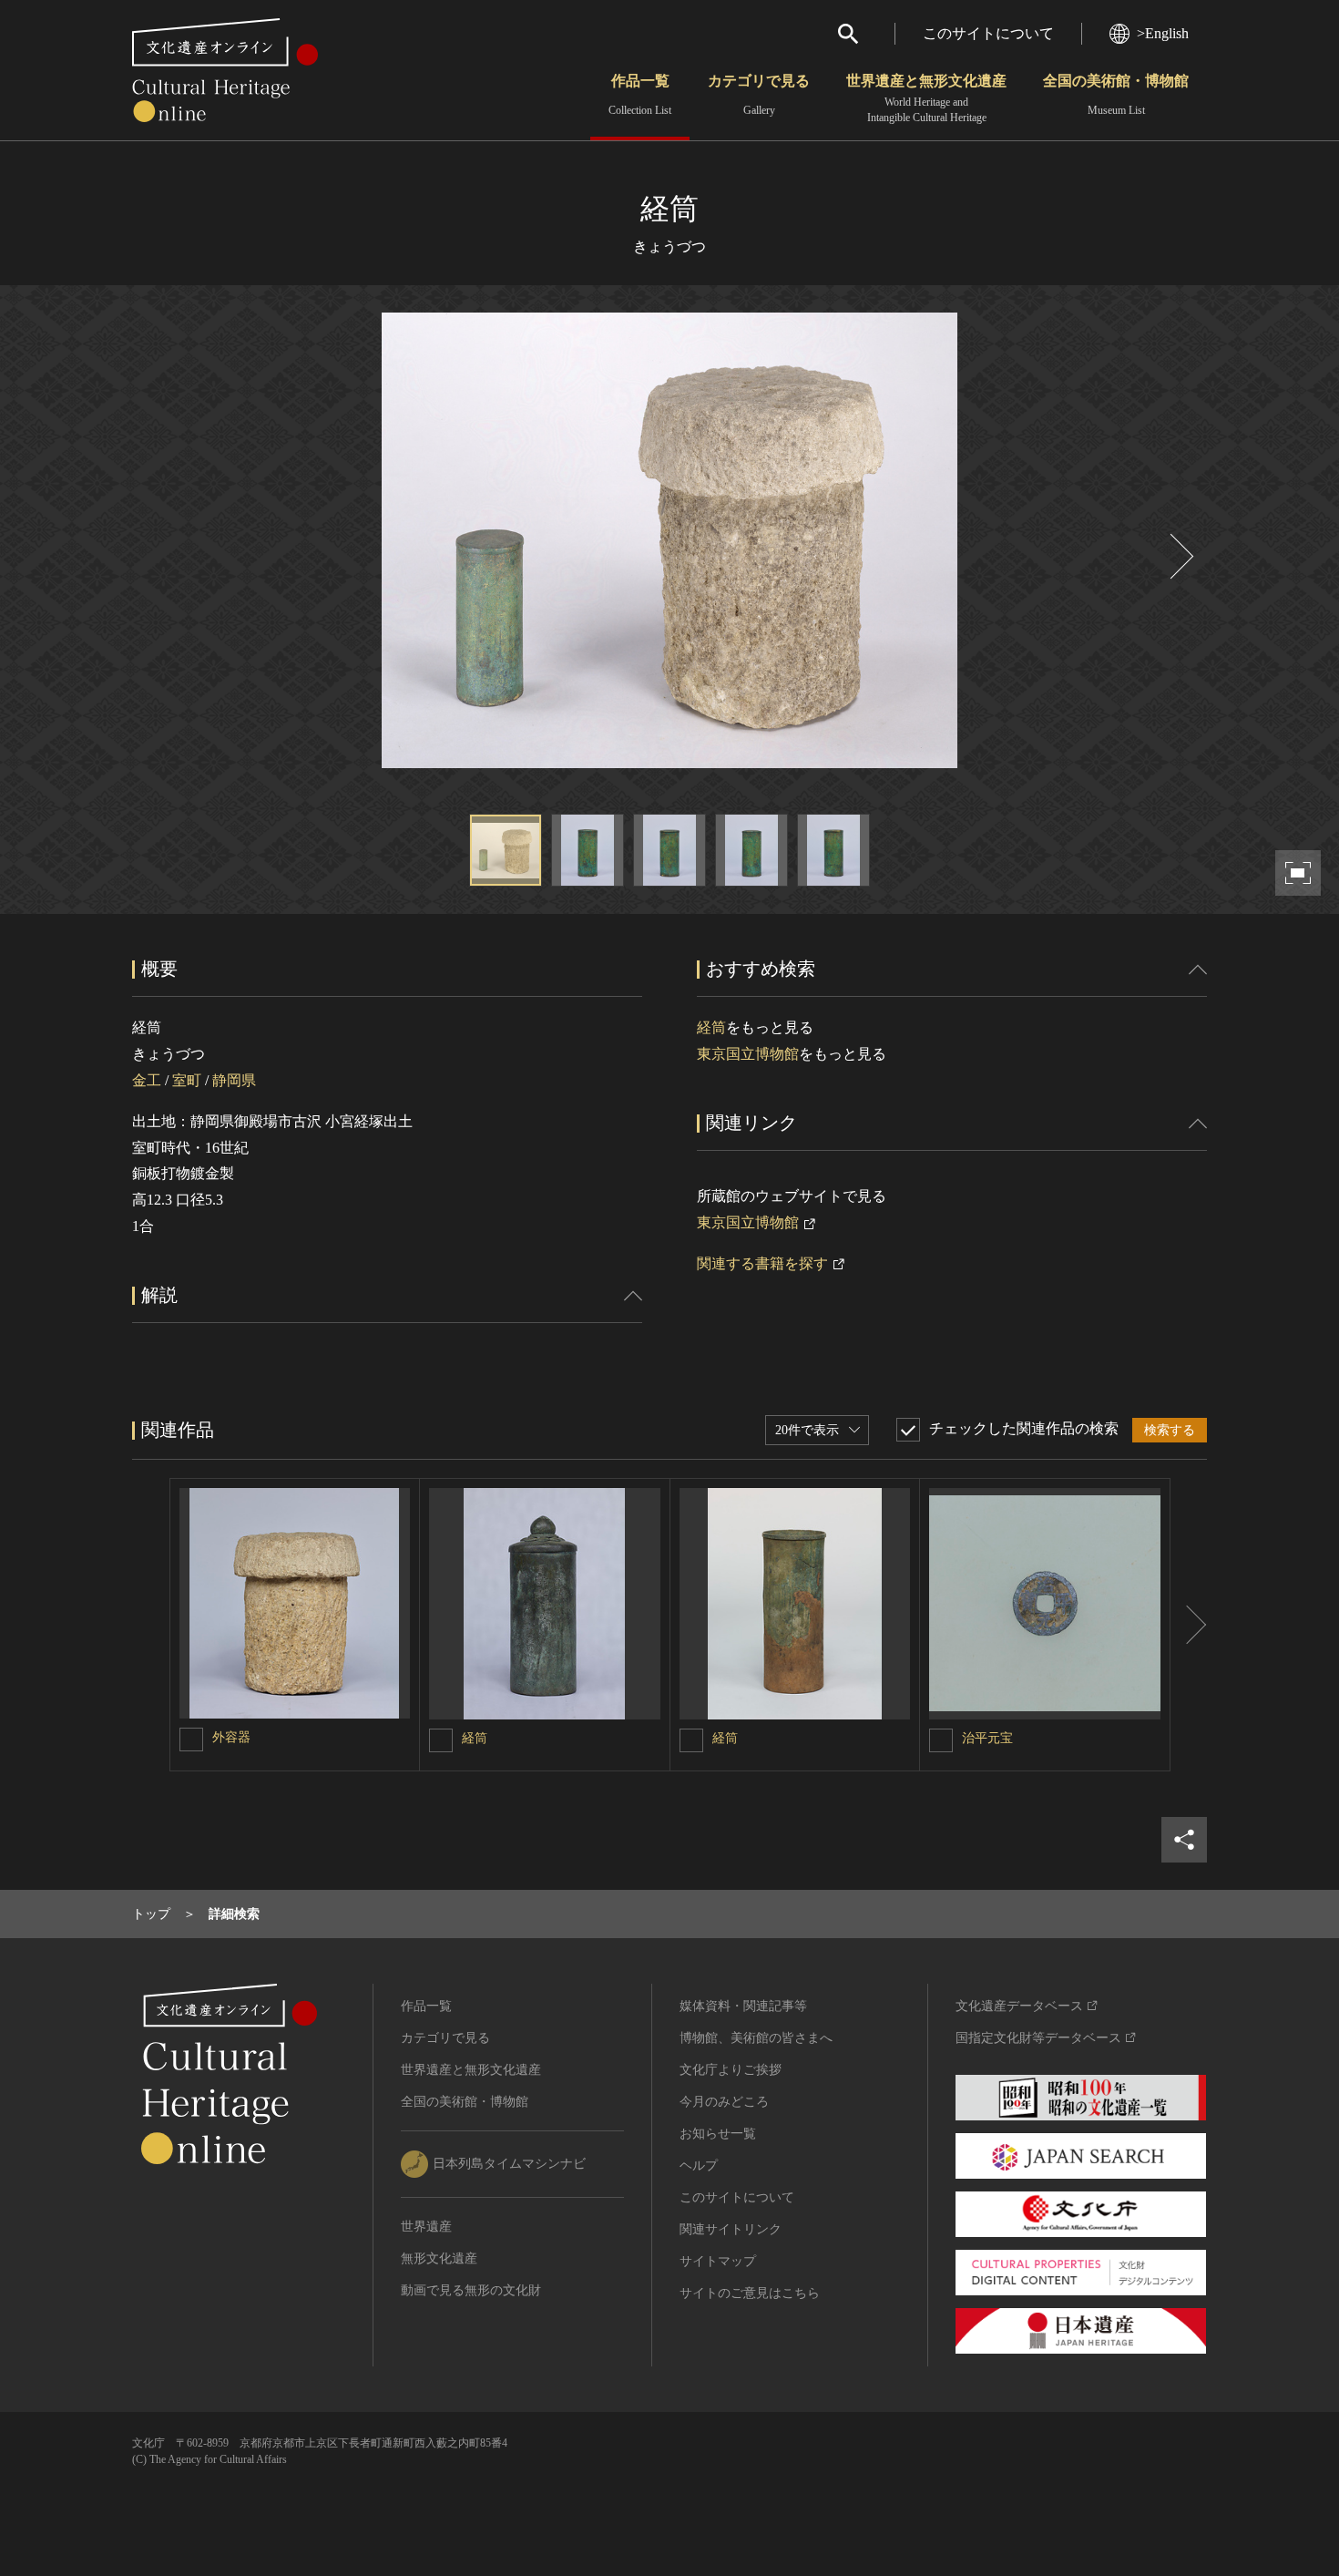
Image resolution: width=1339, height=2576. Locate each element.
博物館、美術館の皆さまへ (756, 2038)
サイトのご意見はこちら (750, 2293)
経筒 (711, 1027)
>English (1163, 33)
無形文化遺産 (439, 2258)
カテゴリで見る (759, 95)
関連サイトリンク (731, 2229)
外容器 (231, 1737)
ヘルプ (699, 2165)
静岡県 (234, 1080)
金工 (147, 1080)
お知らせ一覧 (718, 2134)
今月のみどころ (724, 2102)
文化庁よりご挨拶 (731, 2070)
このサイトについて (988, 33)
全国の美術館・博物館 (1116, 95)
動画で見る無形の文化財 (471, 2290)
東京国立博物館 (748, 1054)
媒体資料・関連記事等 (743, 2006)
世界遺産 (426, 2227)
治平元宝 (987, 1738)
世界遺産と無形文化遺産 (926, 98)
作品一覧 (640, 95)
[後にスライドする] (1180, 556)
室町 (187, 1080)
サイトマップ (718, 2261)
